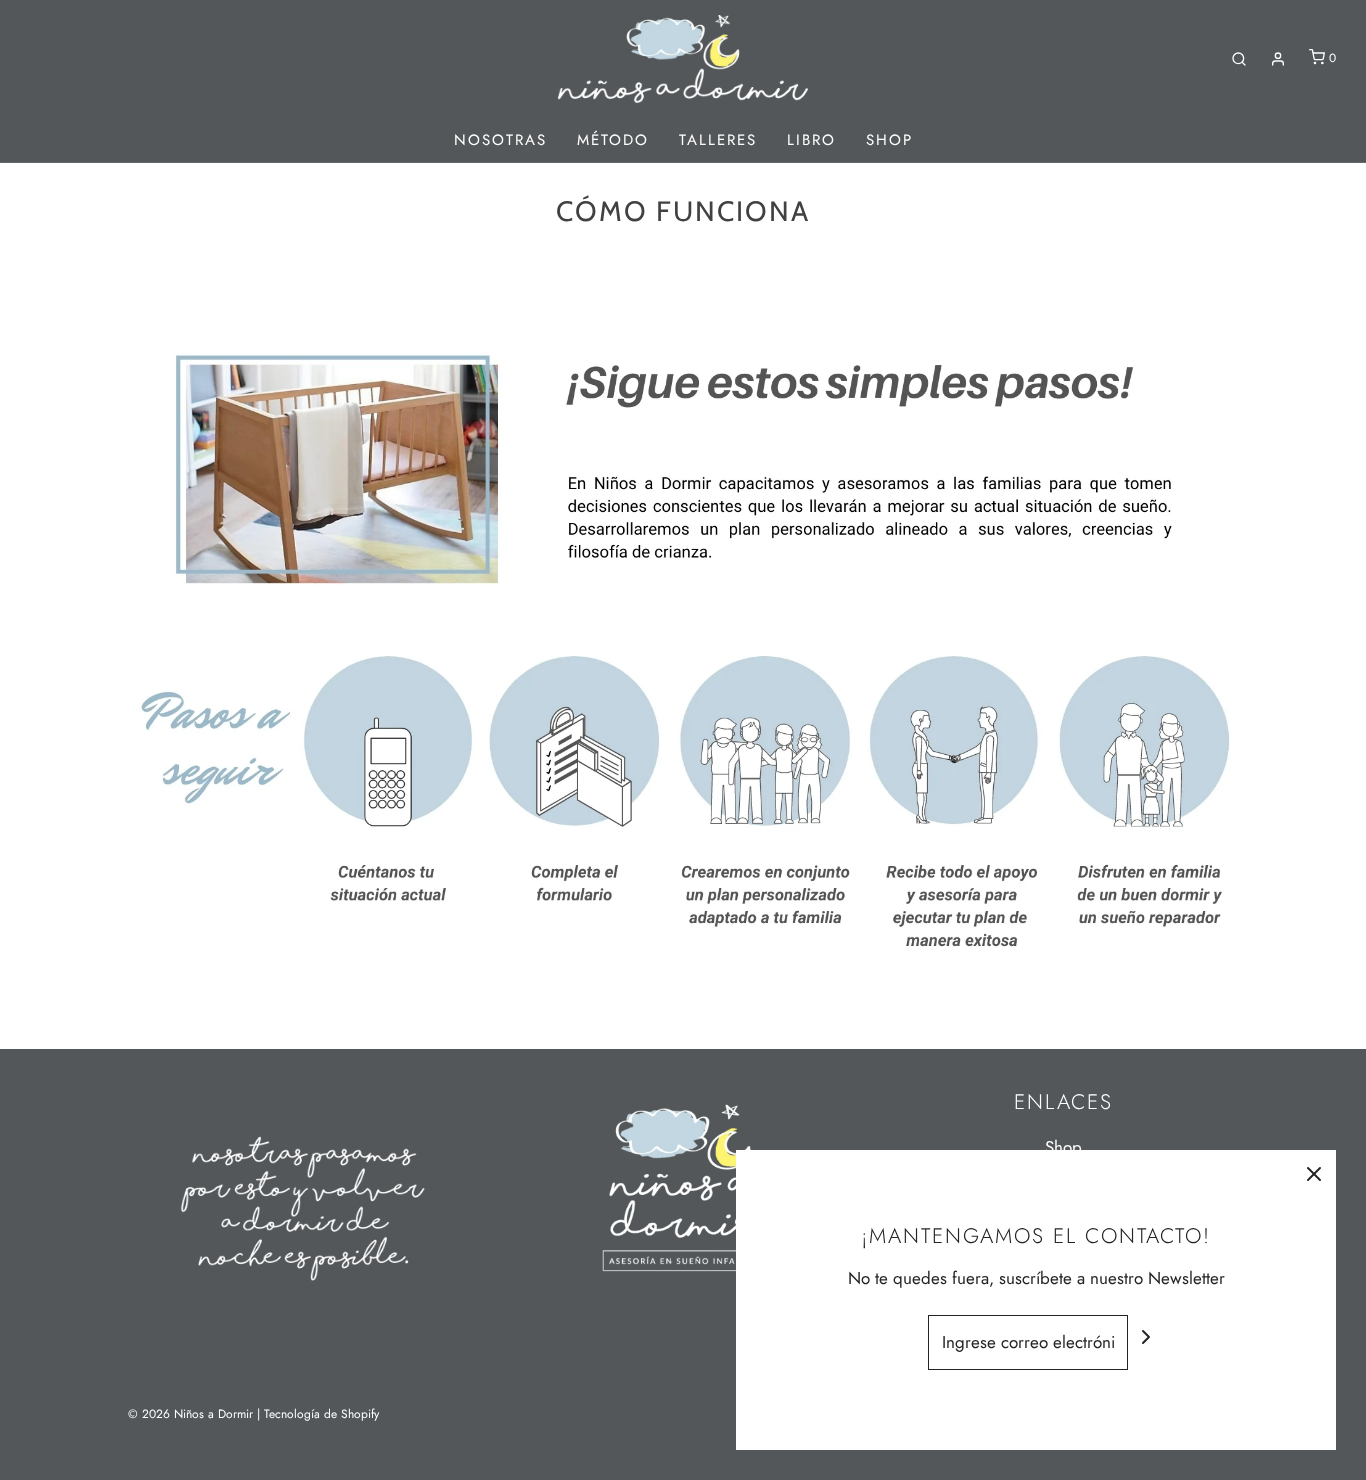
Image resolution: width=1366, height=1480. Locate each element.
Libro (811, 140)
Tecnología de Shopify (321, 1414)
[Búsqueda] (1239, 59)
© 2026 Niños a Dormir (190, 1414)
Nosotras (500, 140)
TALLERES (718, 140)
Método (613, 140)
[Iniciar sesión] (1278, 59)
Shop (889, 140)
